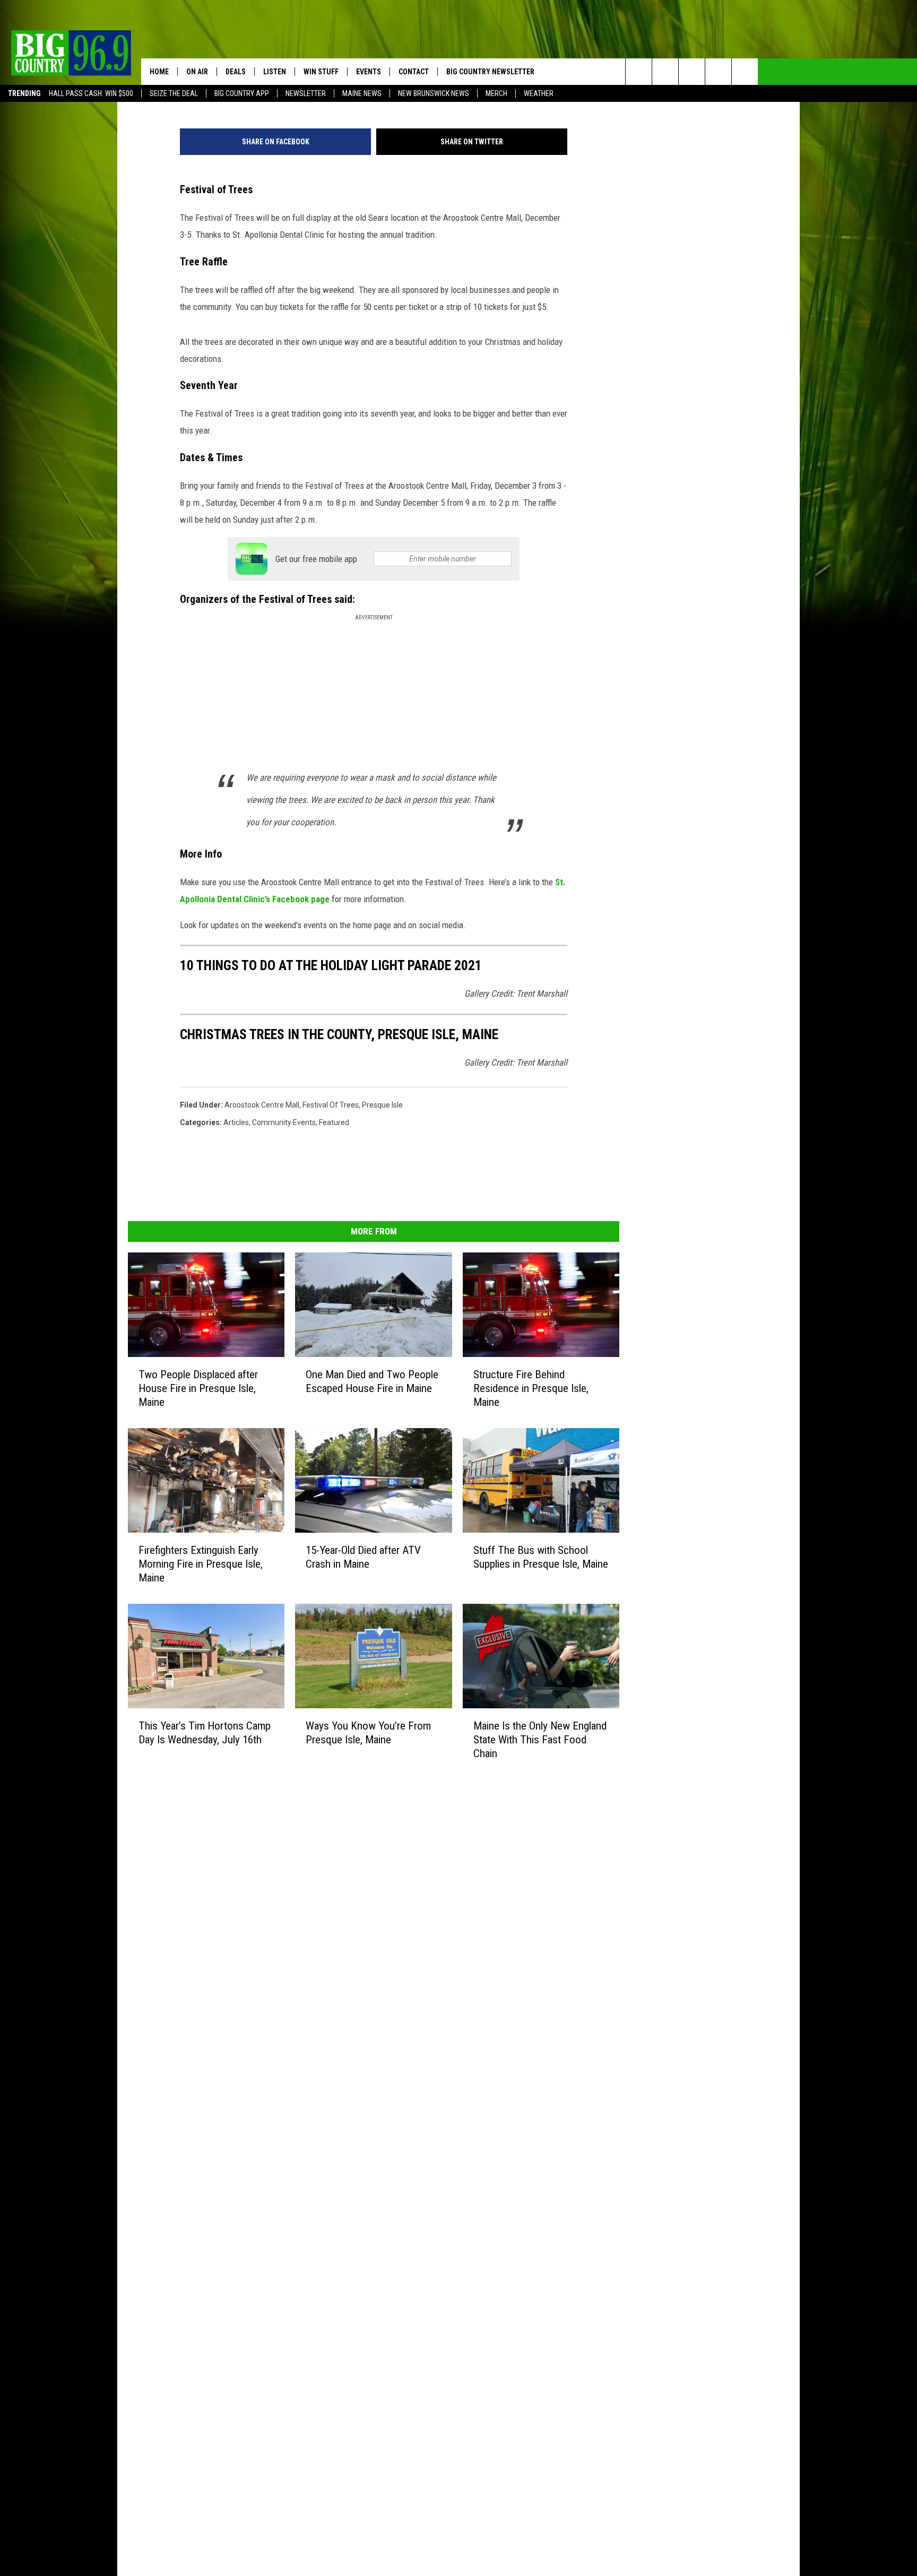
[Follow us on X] (718, 72)
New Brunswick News (434, 93)
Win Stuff (321, 72)
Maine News (362, 93)
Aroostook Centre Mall (262, 1105)
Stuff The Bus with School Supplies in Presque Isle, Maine (541, 1557)
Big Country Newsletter (490, 72)
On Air (197, 72)
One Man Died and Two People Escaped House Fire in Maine (372, 1381)
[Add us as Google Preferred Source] (665, 72)
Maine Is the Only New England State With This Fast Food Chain (540, 1739)
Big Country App (242, 93)
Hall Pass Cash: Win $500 (91, 93)
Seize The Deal (174, 93)
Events (369, 72)
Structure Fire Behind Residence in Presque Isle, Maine (531, 1388)
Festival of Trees (331, 1105)
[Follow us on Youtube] (745, 72)
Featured (334, 1122)
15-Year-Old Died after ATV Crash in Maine (363, 1557)
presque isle (382, 1105)
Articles (236, 1122)
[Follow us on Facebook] (692, 72)
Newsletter (306, 93)
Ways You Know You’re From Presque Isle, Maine (368, 1732)
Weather (539, 93)
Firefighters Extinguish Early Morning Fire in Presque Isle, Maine (201, 1563)
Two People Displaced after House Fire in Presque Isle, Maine (198, 1388)
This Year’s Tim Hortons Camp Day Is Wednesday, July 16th (205, 1732)
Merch (496, 93)
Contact (414, 72)
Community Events (284, 1122)
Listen (275, 72)
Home (159, 72)
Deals (236, 72)
